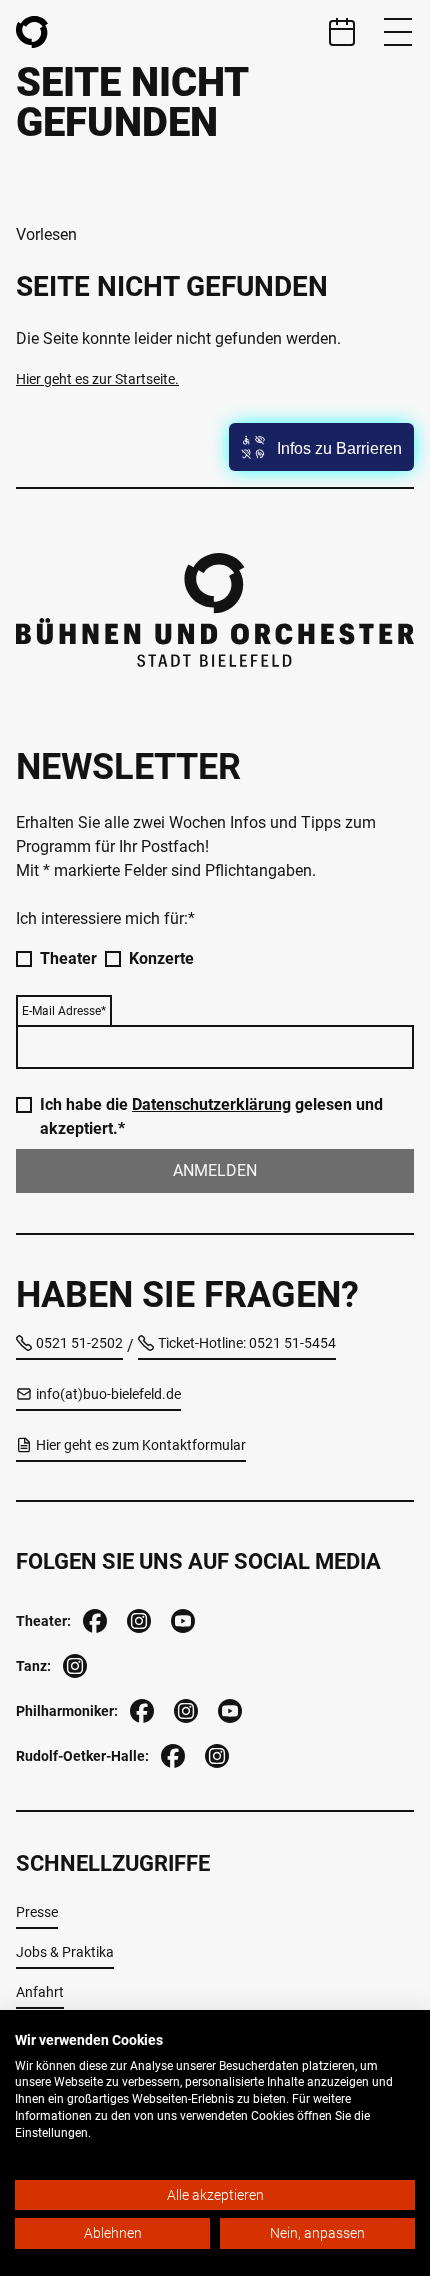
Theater (68, 958)
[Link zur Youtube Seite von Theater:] (181, 1618)
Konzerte (161, 958)
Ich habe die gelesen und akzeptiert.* (211, 1116)
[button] (321, 447)
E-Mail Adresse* (64, 1011)
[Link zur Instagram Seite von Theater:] (137, 1618)
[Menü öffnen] (398, 32)
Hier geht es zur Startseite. (97, 379)
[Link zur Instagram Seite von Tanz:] (73, 1663)
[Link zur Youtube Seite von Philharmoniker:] (228, 1708)
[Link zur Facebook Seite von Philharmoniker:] (140, 1708)
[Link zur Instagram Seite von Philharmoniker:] (184, 1708)
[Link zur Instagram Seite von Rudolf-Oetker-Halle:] (215, 1753)
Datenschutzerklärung (211, 1104)
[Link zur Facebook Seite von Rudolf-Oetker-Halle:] (171, 1753)
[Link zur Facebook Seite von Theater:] (93, 1618)
